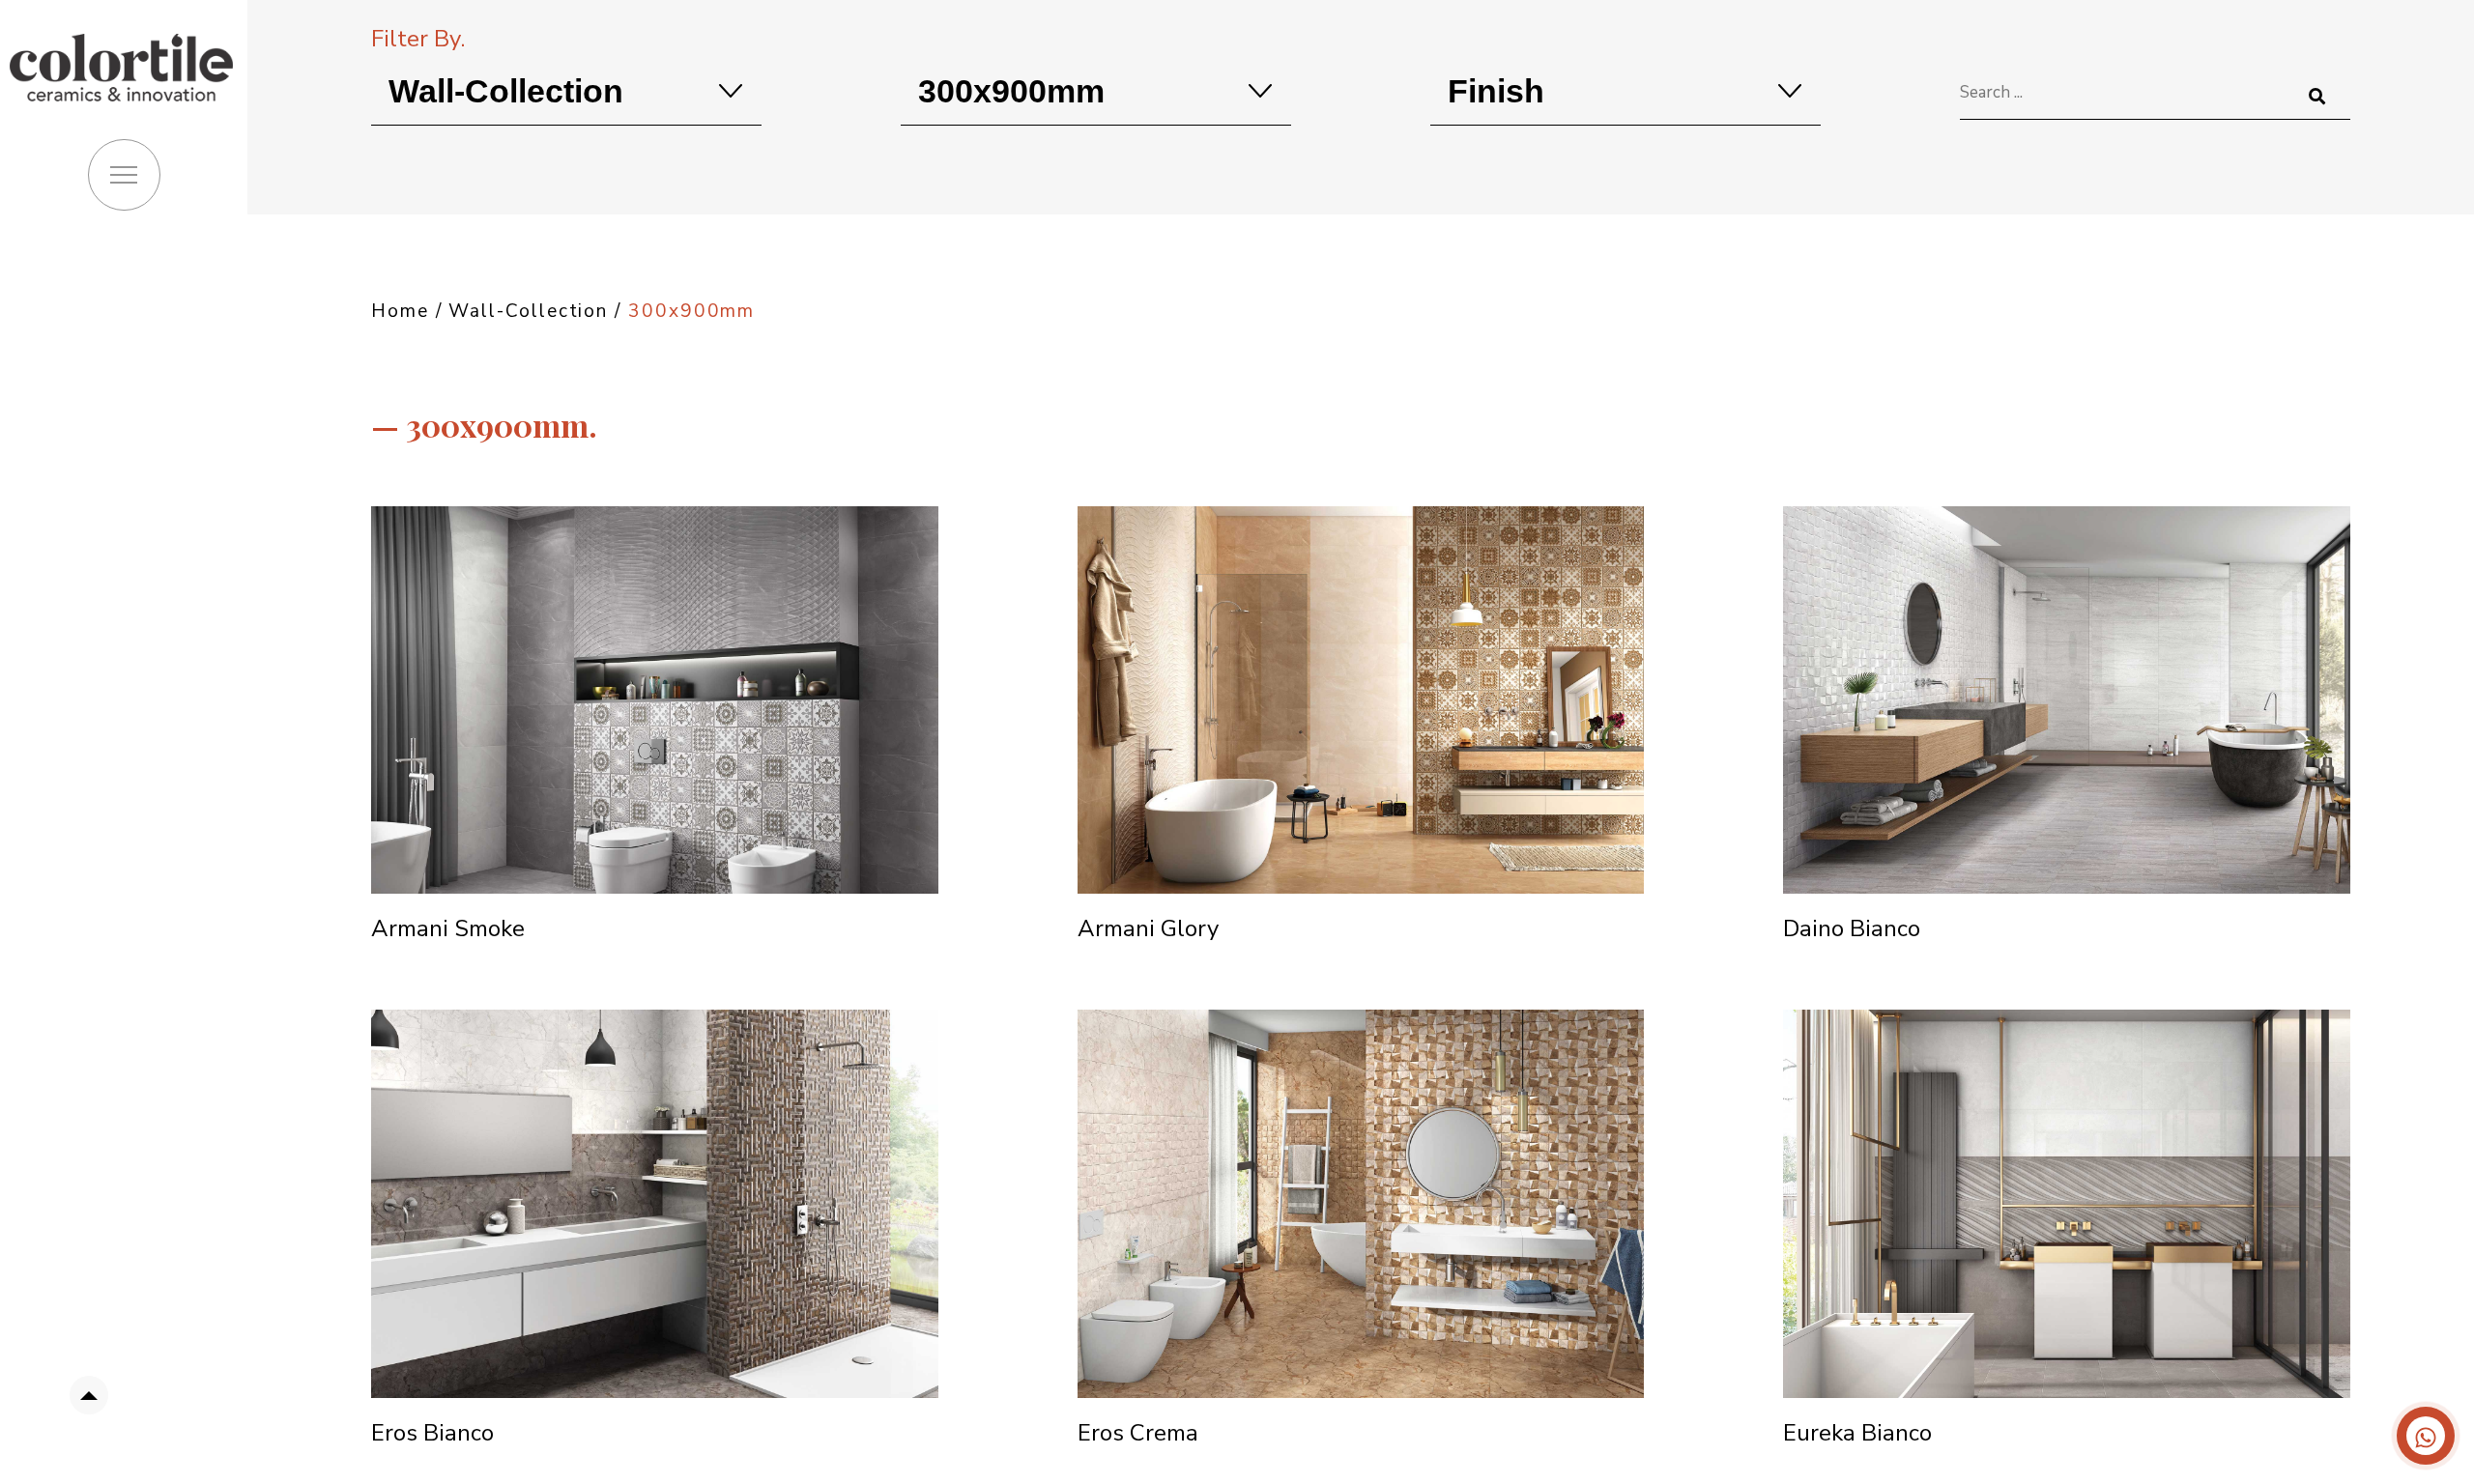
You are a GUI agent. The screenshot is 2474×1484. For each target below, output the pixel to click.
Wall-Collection (528, 311)
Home (400, 311)
